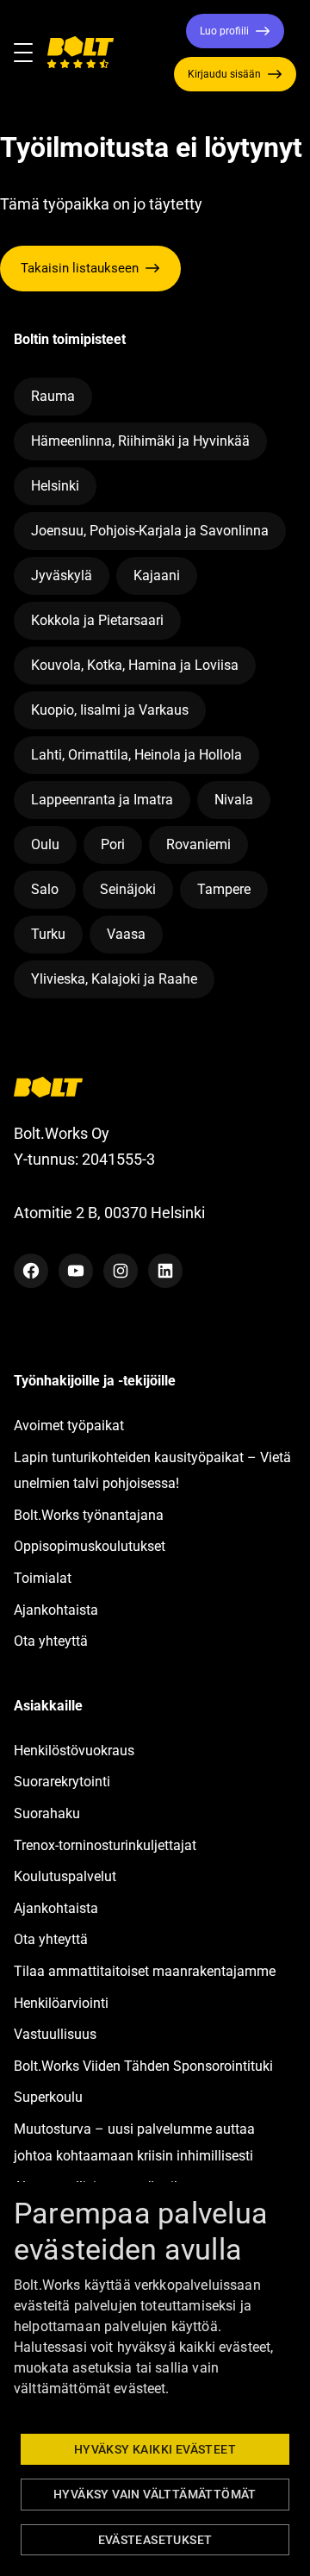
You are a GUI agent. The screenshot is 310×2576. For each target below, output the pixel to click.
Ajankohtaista (56, 1610)
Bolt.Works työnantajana (89, 1515)
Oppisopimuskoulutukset (90, 1546)
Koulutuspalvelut (65, 1876)
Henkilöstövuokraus (74, 1751)
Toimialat (43, 1578)
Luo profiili (224, 31)
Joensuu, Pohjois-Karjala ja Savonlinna (150, 531)
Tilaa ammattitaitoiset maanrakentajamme (145, 1971)
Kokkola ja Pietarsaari (97, 620)
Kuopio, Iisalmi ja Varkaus (110, 710)
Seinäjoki (128, 889)
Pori (113, 844)
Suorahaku (47, 1813)
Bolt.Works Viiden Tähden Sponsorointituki (145, 2066)
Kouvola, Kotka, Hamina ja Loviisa (135, 665)
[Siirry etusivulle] (80, 53)
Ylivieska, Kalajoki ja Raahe (114, 979)
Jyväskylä (62, 575)
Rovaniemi (198, 844)
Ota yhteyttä (51, 1641)
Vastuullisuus (55, 2034)
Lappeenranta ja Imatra (102, 800)
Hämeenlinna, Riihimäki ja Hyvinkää (140, 441)
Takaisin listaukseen (80, 268)
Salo (45, 889)
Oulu (45, 844)
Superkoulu (48, 2097)
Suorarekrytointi (62, 1782)
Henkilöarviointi (61, 2003)
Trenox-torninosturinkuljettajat (105, 1845)
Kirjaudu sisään (224, 74)
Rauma (53, 396)
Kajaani (157, 575)
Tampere (224, 889)
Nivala (234, 800)
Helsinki (55, 486)
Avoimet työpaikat (69, 1426)
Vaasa (126, 934)
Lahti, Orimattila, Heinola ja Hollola (136, 755)
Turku (48, 934)
